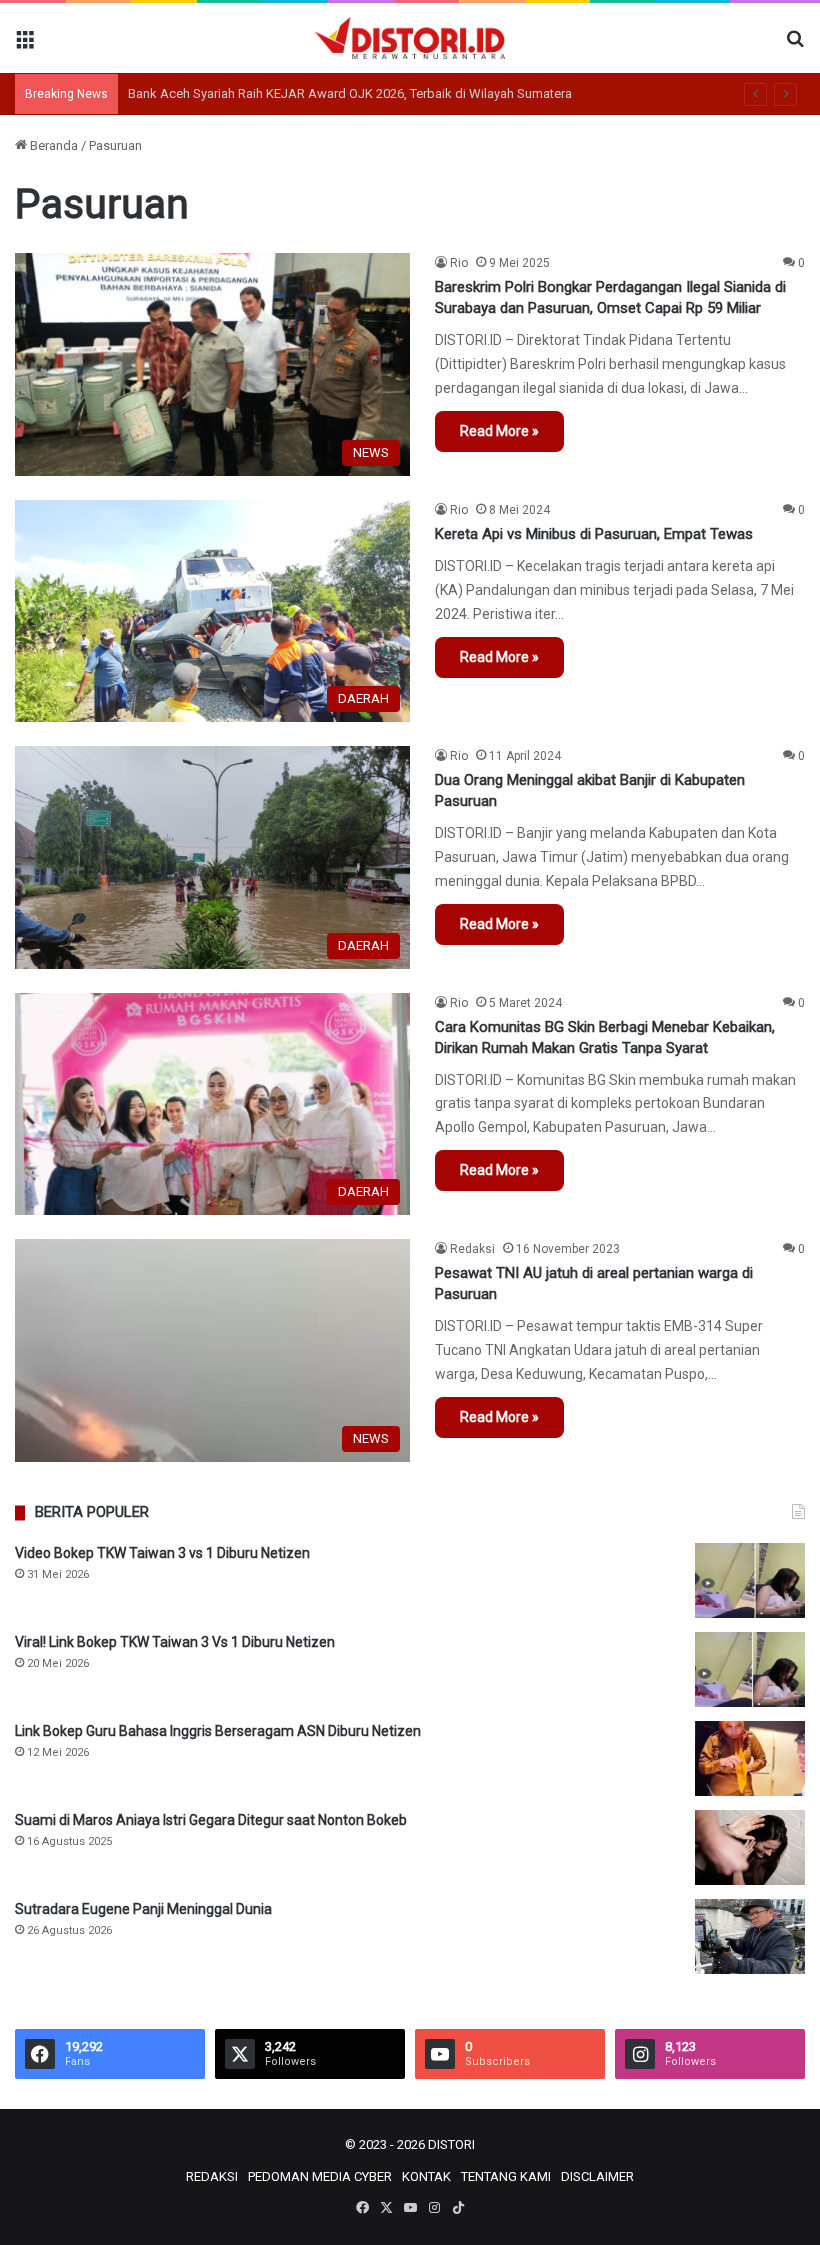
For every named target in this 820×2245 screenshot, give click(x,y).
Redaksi (472, 1249)
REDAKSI (212, 2176)
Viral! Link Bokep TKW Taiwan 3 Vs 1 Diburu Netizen (175, 1642)
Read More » (499, 431)
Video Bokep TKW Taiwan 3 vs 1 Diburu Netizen (162, 1553)
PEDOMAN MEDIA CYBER (320, 2176)
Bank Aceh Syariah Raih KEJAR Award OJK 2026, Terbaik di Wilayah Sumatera (350, 93)
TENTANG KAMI (506, 2176)
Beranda (52, 145)
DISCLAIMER (597, 2176)
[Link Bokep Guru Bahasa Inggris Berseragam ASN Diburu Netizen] (750, 1758)
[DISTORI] (410, 38)
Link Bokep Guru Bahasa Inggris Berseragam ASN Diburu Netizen (218, 1731)
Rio (459, 263)
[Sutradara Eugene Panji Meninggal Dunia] (750, 1936)
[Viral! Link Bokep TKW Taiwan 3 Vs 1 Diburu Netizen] (750, 1669)
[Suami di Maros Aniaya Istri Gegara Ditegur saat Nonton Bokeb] (750, 1847)
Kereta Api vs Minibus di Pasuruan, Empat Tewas (594, 534)
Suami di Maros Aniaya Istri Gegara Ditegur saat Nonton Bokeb (211, 1820)
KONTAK (426, 2176)
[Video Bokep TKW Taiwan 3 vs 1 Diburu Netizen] (750, 1580)
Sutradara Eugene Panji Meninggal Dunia (143, 1909)
